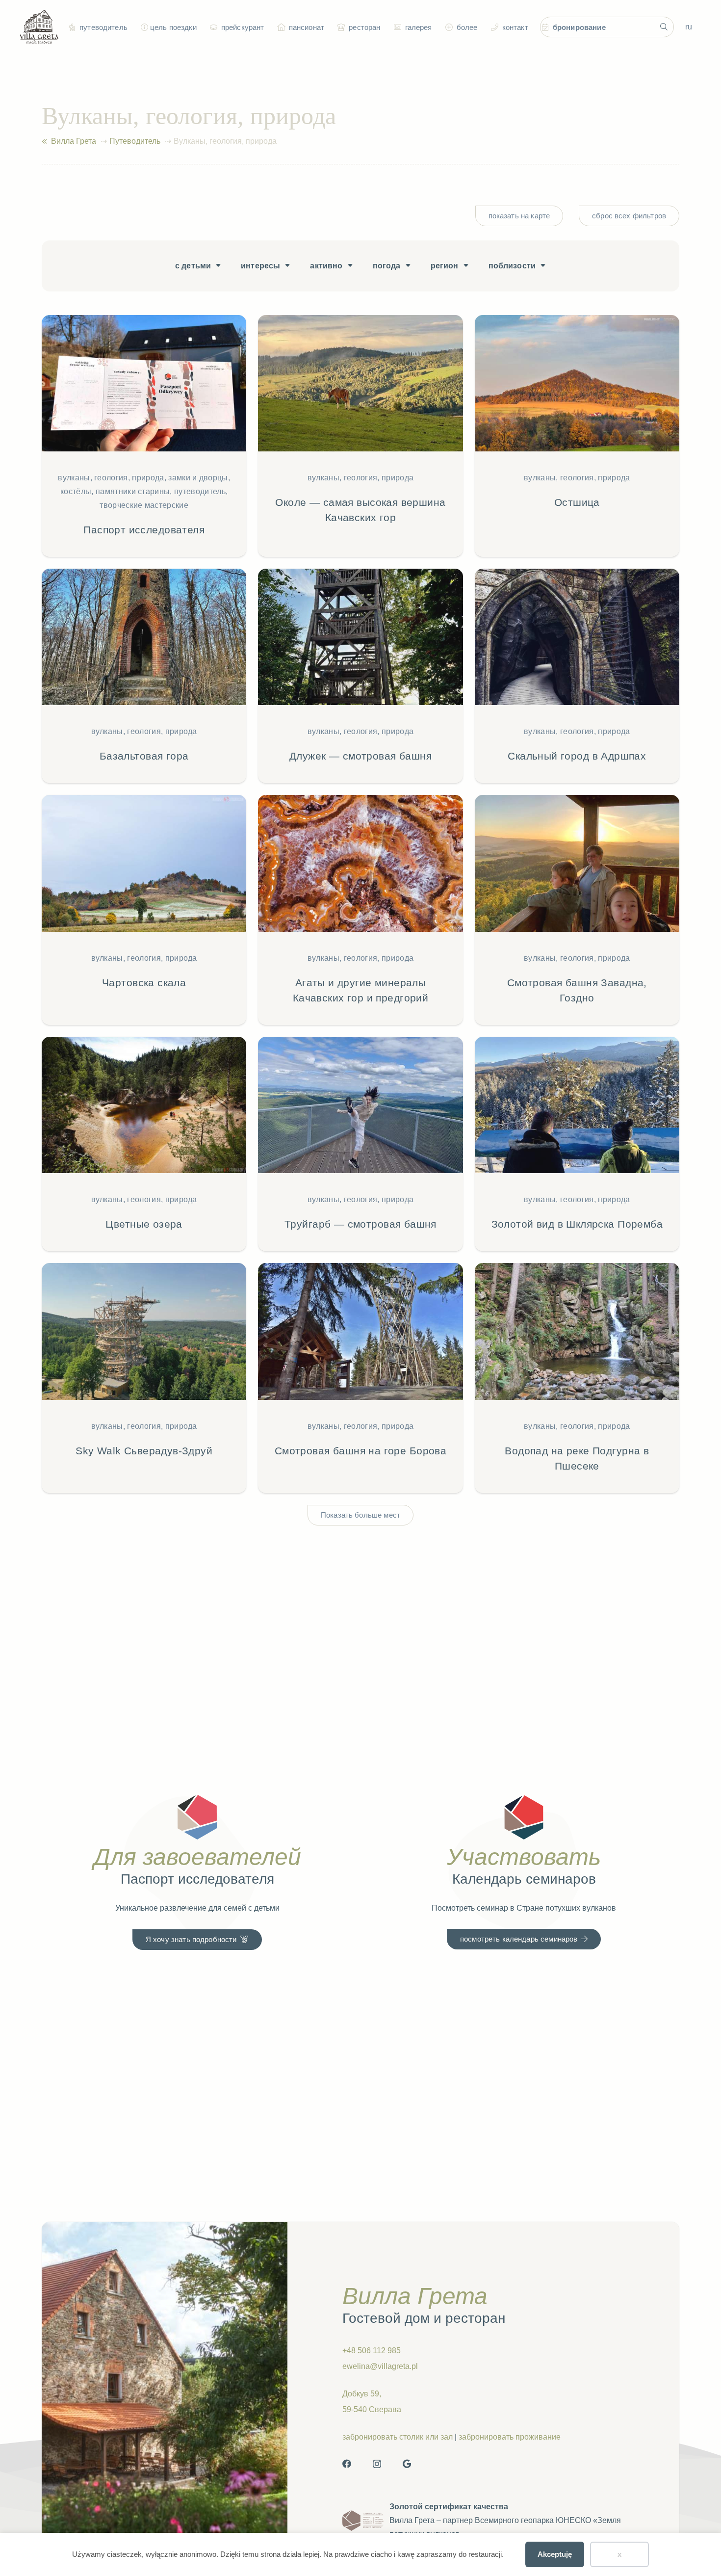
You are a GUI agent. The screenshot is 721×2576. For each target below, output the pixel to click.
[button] (143, 27)
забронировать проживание (510, 2437)
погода (387, 266)
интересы (260, 266)
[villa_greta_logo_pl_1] (39, 27)
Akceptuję (555, 2554)
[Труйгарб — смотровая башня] (360, 1144)
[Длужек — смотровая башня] (360, 676)
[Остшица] (577, 436)
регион (445, 266)
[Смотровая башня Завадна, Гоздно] (577, 910)
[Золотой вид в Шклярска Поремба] (577, 1144)
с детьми (193, 266)
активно (326, 266)
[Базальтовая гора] (144, 676)
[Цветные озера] (144, 1144)
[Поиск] (664, 27)
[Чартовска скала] (144, 910)
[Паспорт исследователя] (144, 436)
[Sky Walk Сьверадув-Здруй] (144, 1378)
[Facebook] (347, 2464)
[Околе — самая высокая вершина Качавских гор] (360, 436)
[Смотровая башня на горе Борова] (360, 1378)
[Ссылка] (44, 141)
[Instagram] (377, 2464)
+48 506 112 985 (372, 2351)
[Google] (407, 2464)
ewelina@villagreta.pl (380, 2366)
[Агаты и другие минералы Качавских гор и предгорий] (360, 910)
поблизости (512, 266)
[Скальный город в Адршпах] (577, 676)
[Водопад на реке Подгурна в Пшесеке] (577, 1378)
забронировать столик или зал (398, 2437)
